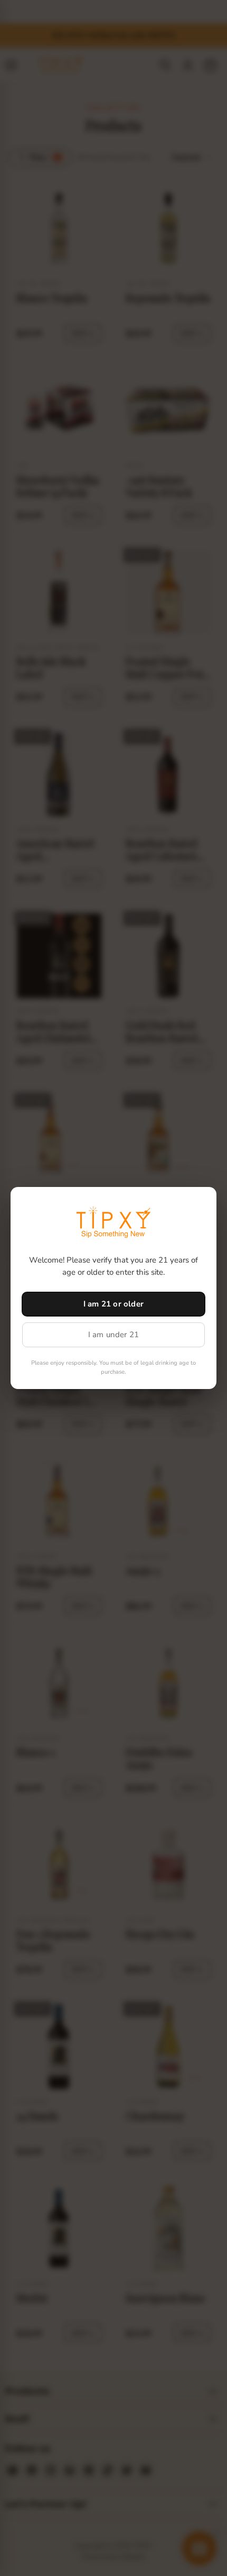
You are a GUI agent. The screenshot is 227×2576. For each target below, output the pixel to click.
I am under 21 (114, 1335)
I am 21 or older (113, 1304)
